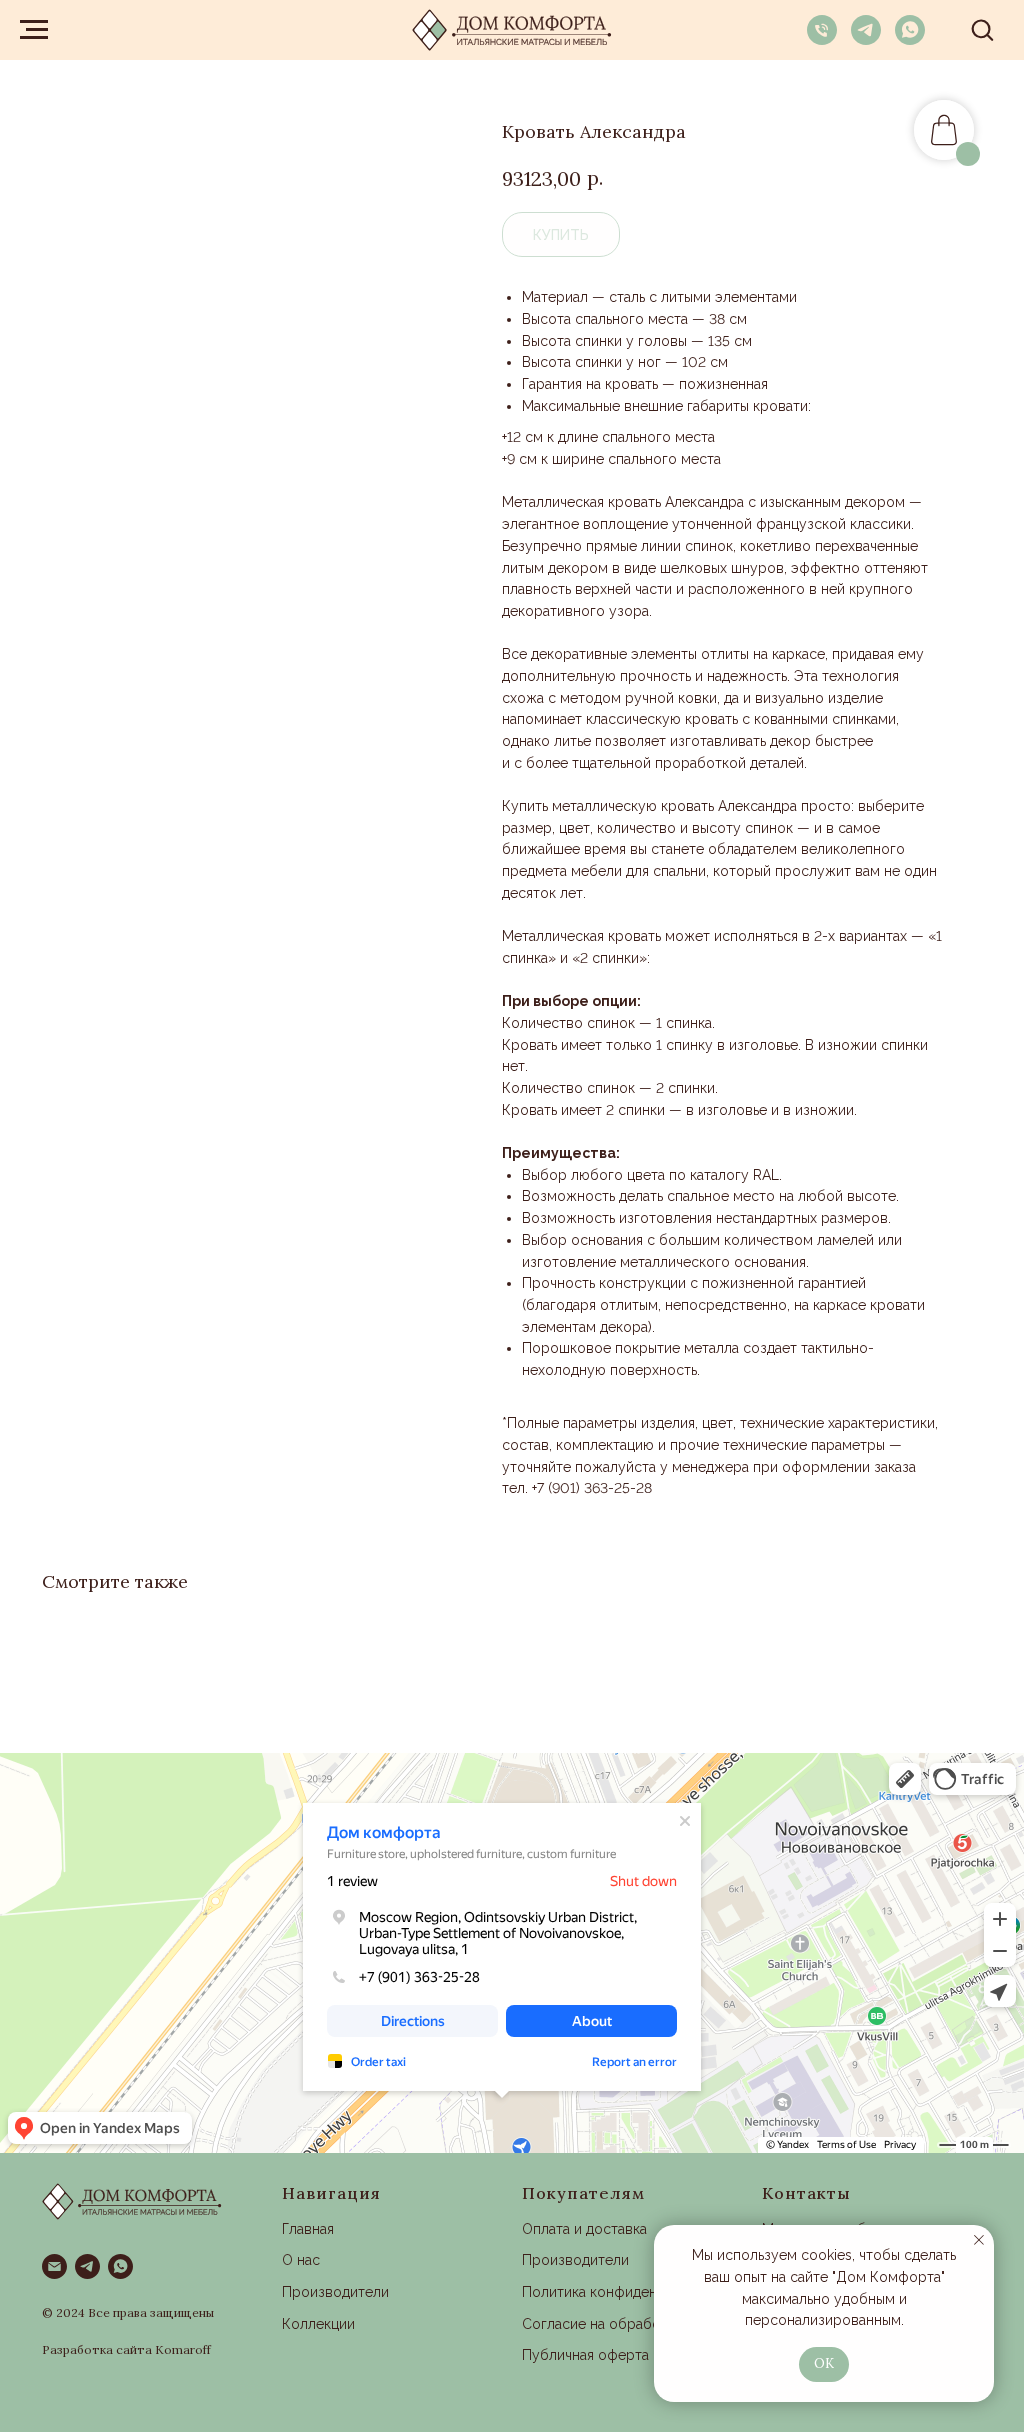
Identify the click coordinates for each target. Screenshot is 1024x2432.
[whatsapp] (910, 39)
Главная (308, 2229)
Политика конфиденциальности (628, 2292)
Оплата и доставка (584, 2229)
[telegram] (866, 39)
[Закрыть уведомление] (979, 2240)
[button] (982, 29)
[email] (54, 2266)
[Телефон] (822, 39)
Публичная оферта (585, 2355)
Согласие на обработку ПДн (619, 2324)
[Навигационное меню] (34, 30)
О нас (301, 2260)
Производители (335, 2292)
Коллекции (318, 2324)
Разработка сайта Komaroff (126, 2349)
